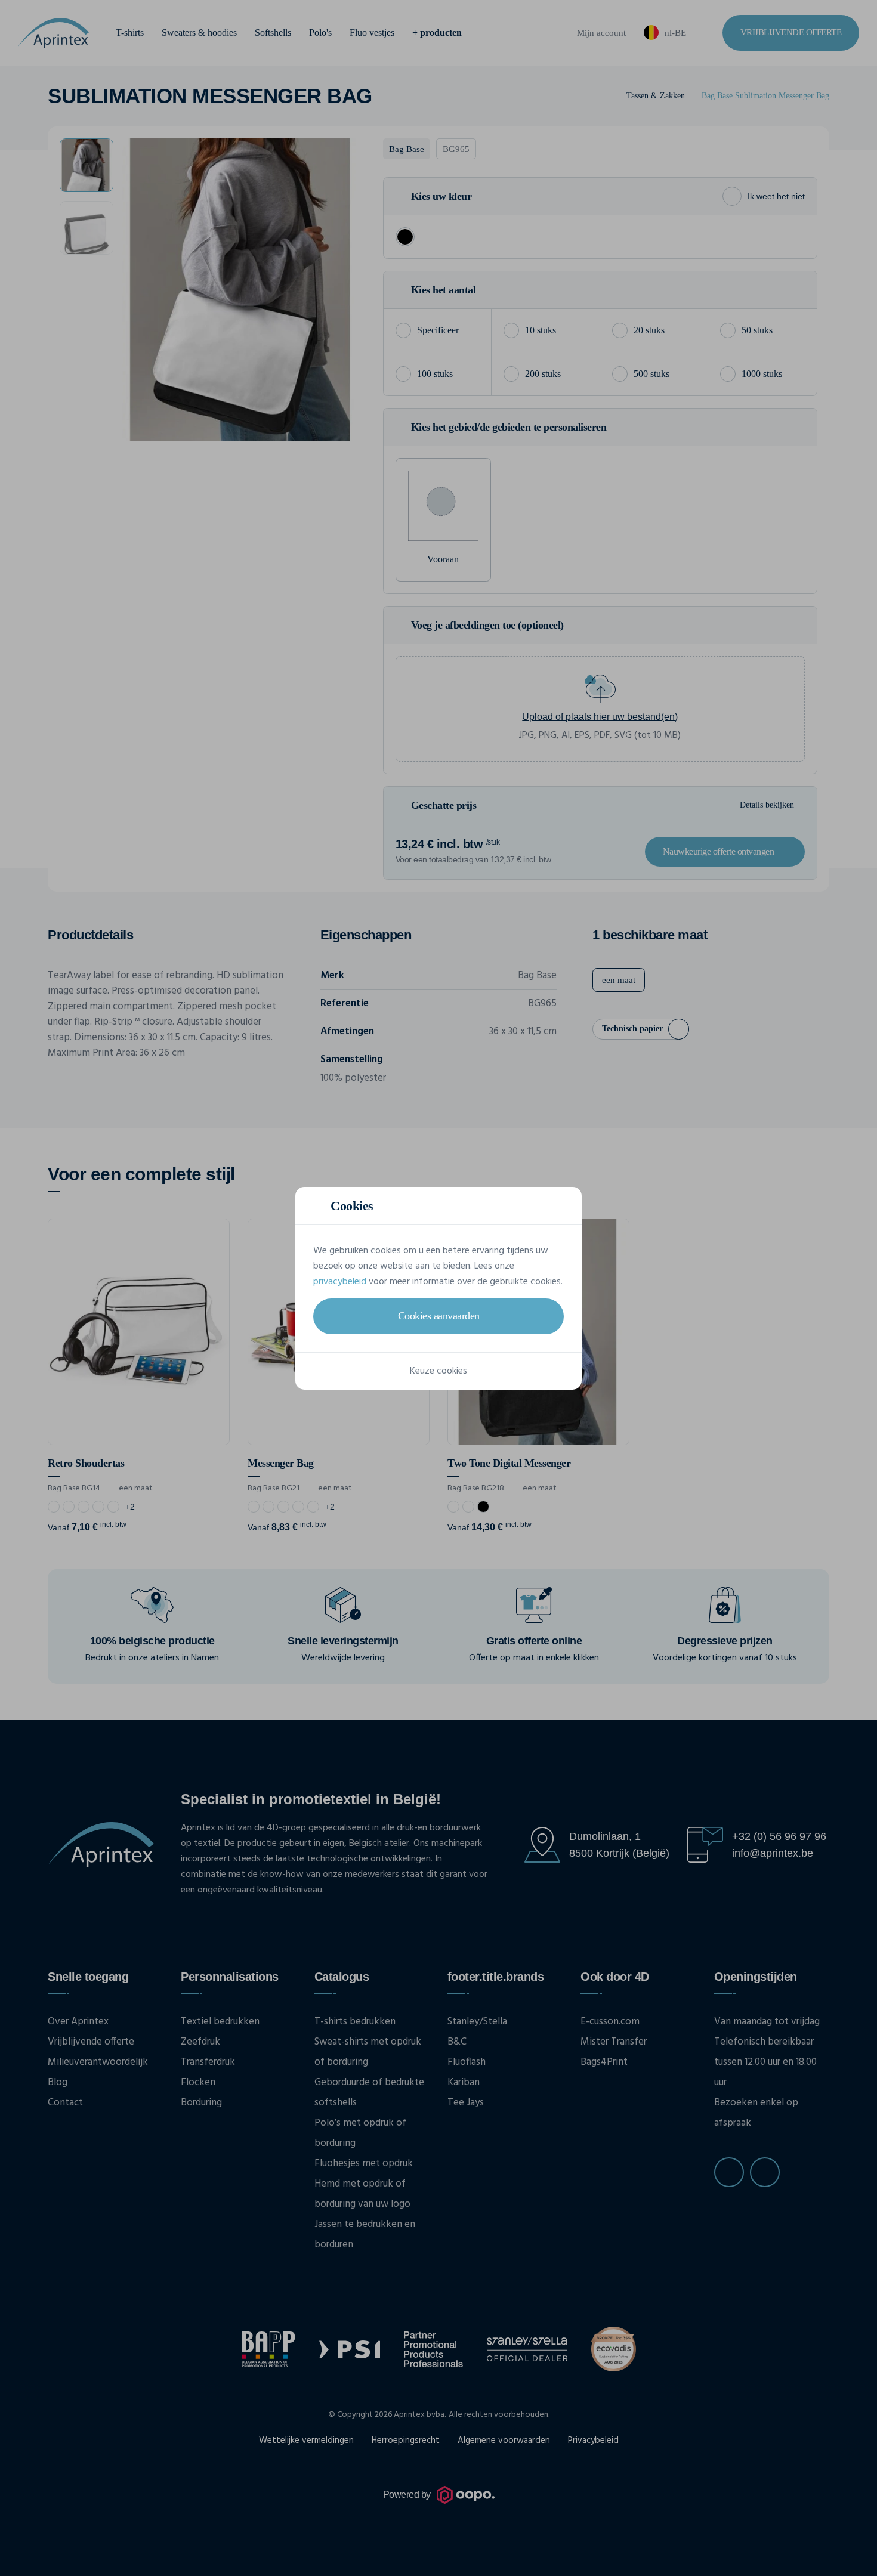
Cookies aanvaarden (439, 1316)
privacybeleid (340, 1282)
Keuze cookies (438, 1371)
